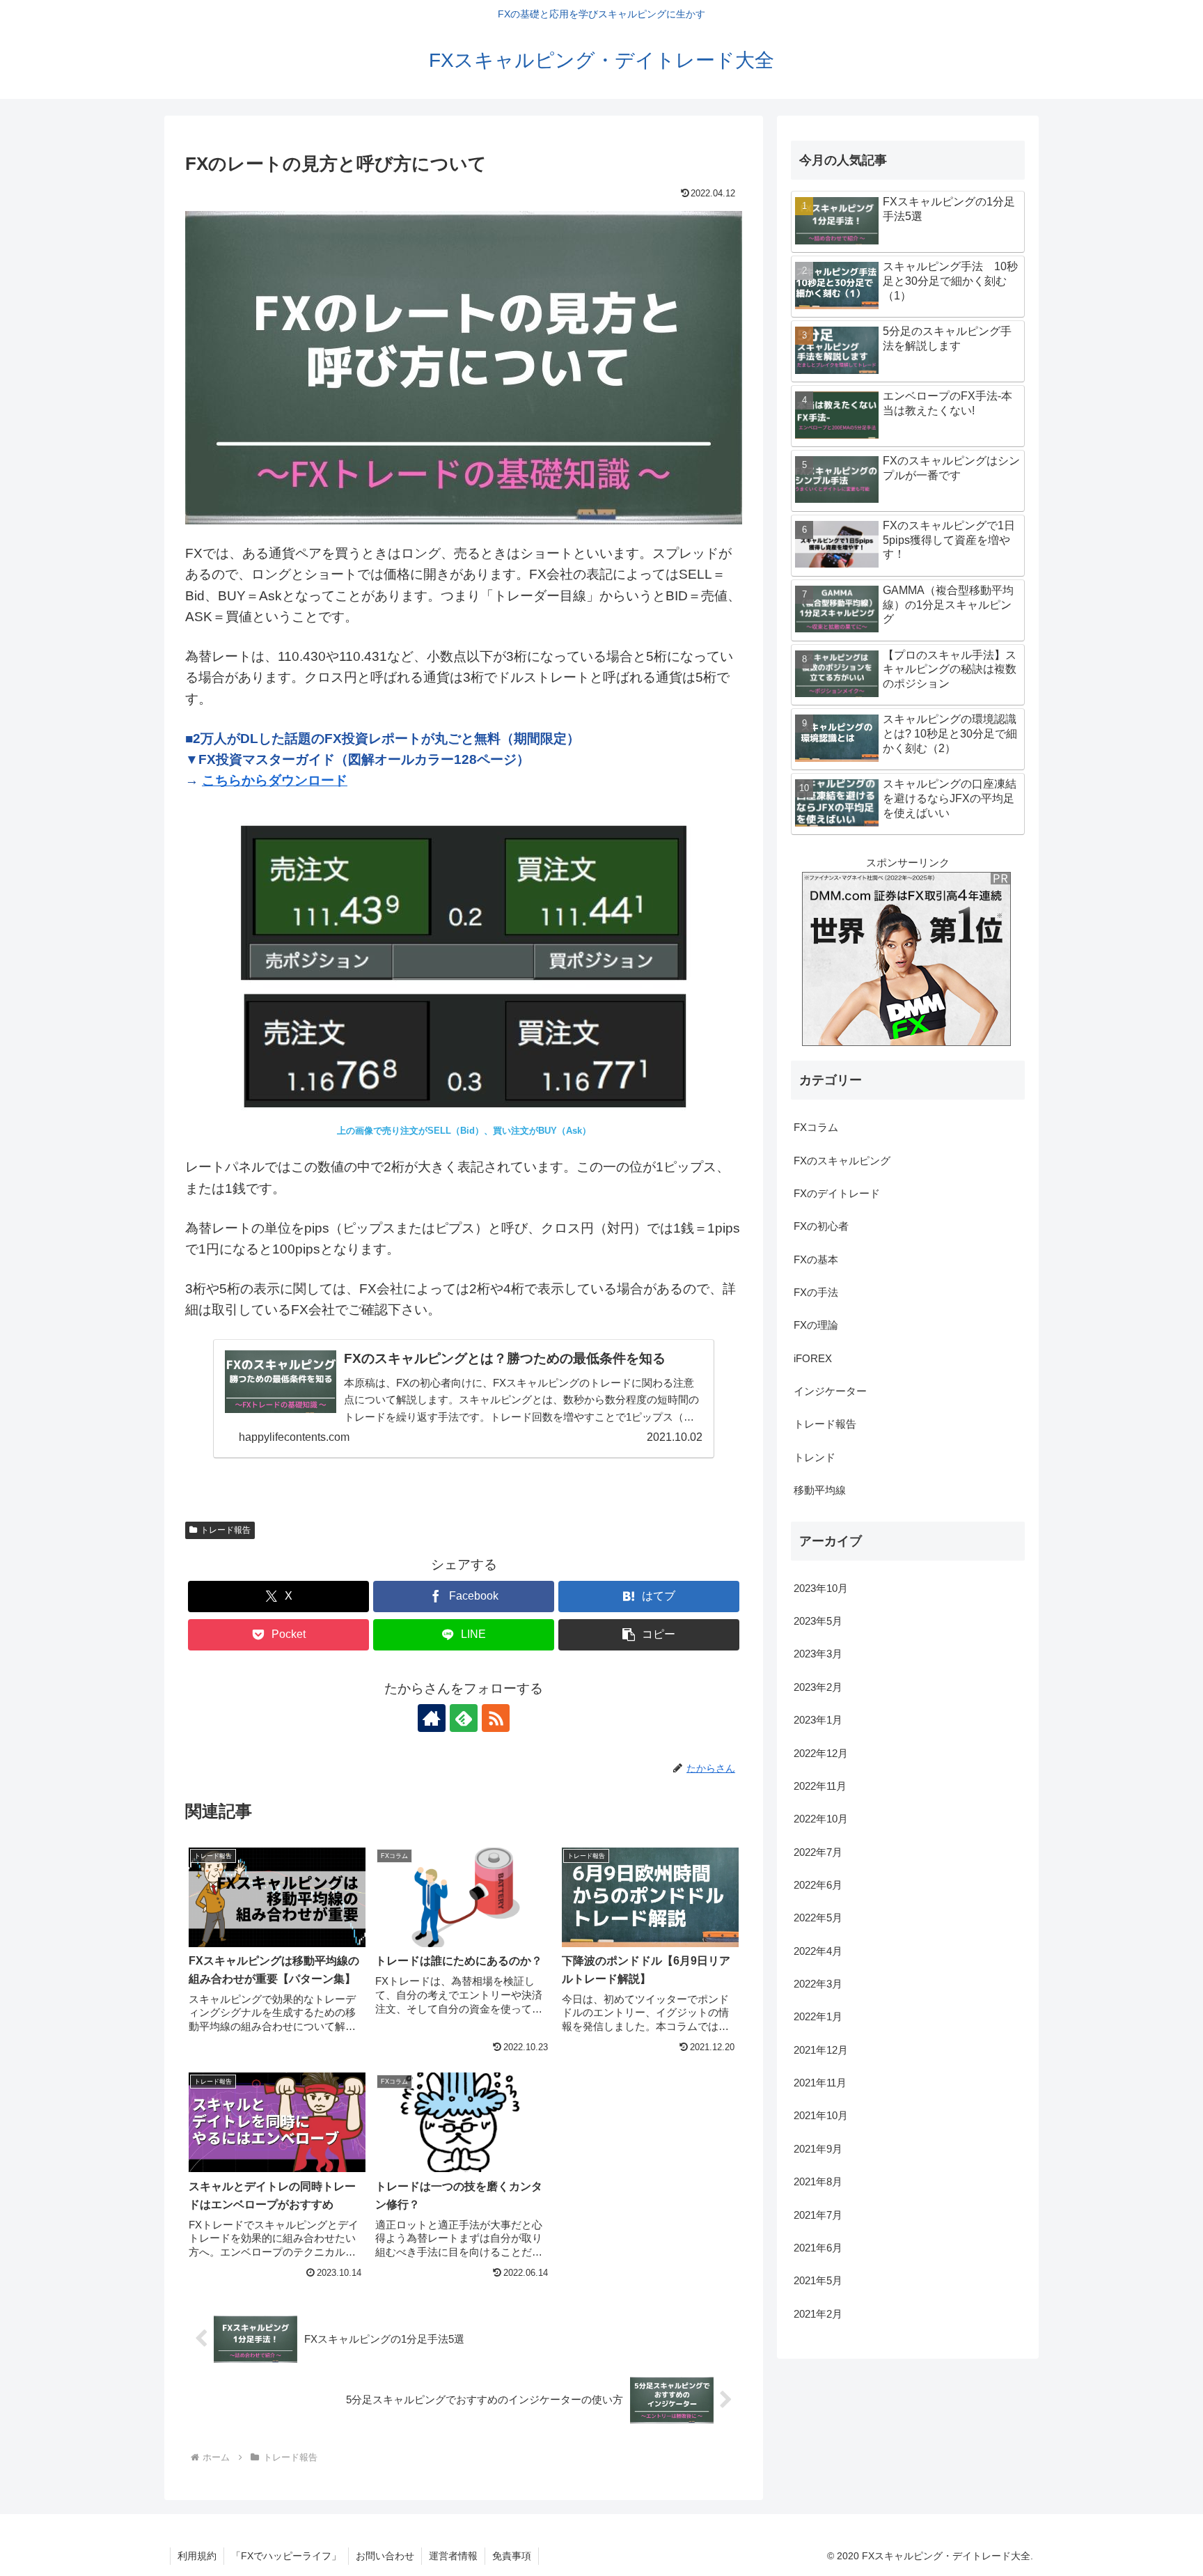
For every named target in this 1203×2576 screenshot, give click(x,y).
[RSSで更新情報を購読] (496, 1718)
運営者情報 (453, 2556)
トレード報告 (226, 1530)
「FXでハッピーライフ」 (286, 2556)
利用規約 (197, 2556)
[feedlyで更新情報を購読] (464, 1718)
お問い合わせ (385, 2556)
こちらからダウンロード (275, 780)
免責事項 (512, 2556)
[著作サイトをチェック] (432, 1718)
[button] (649, 1635)
